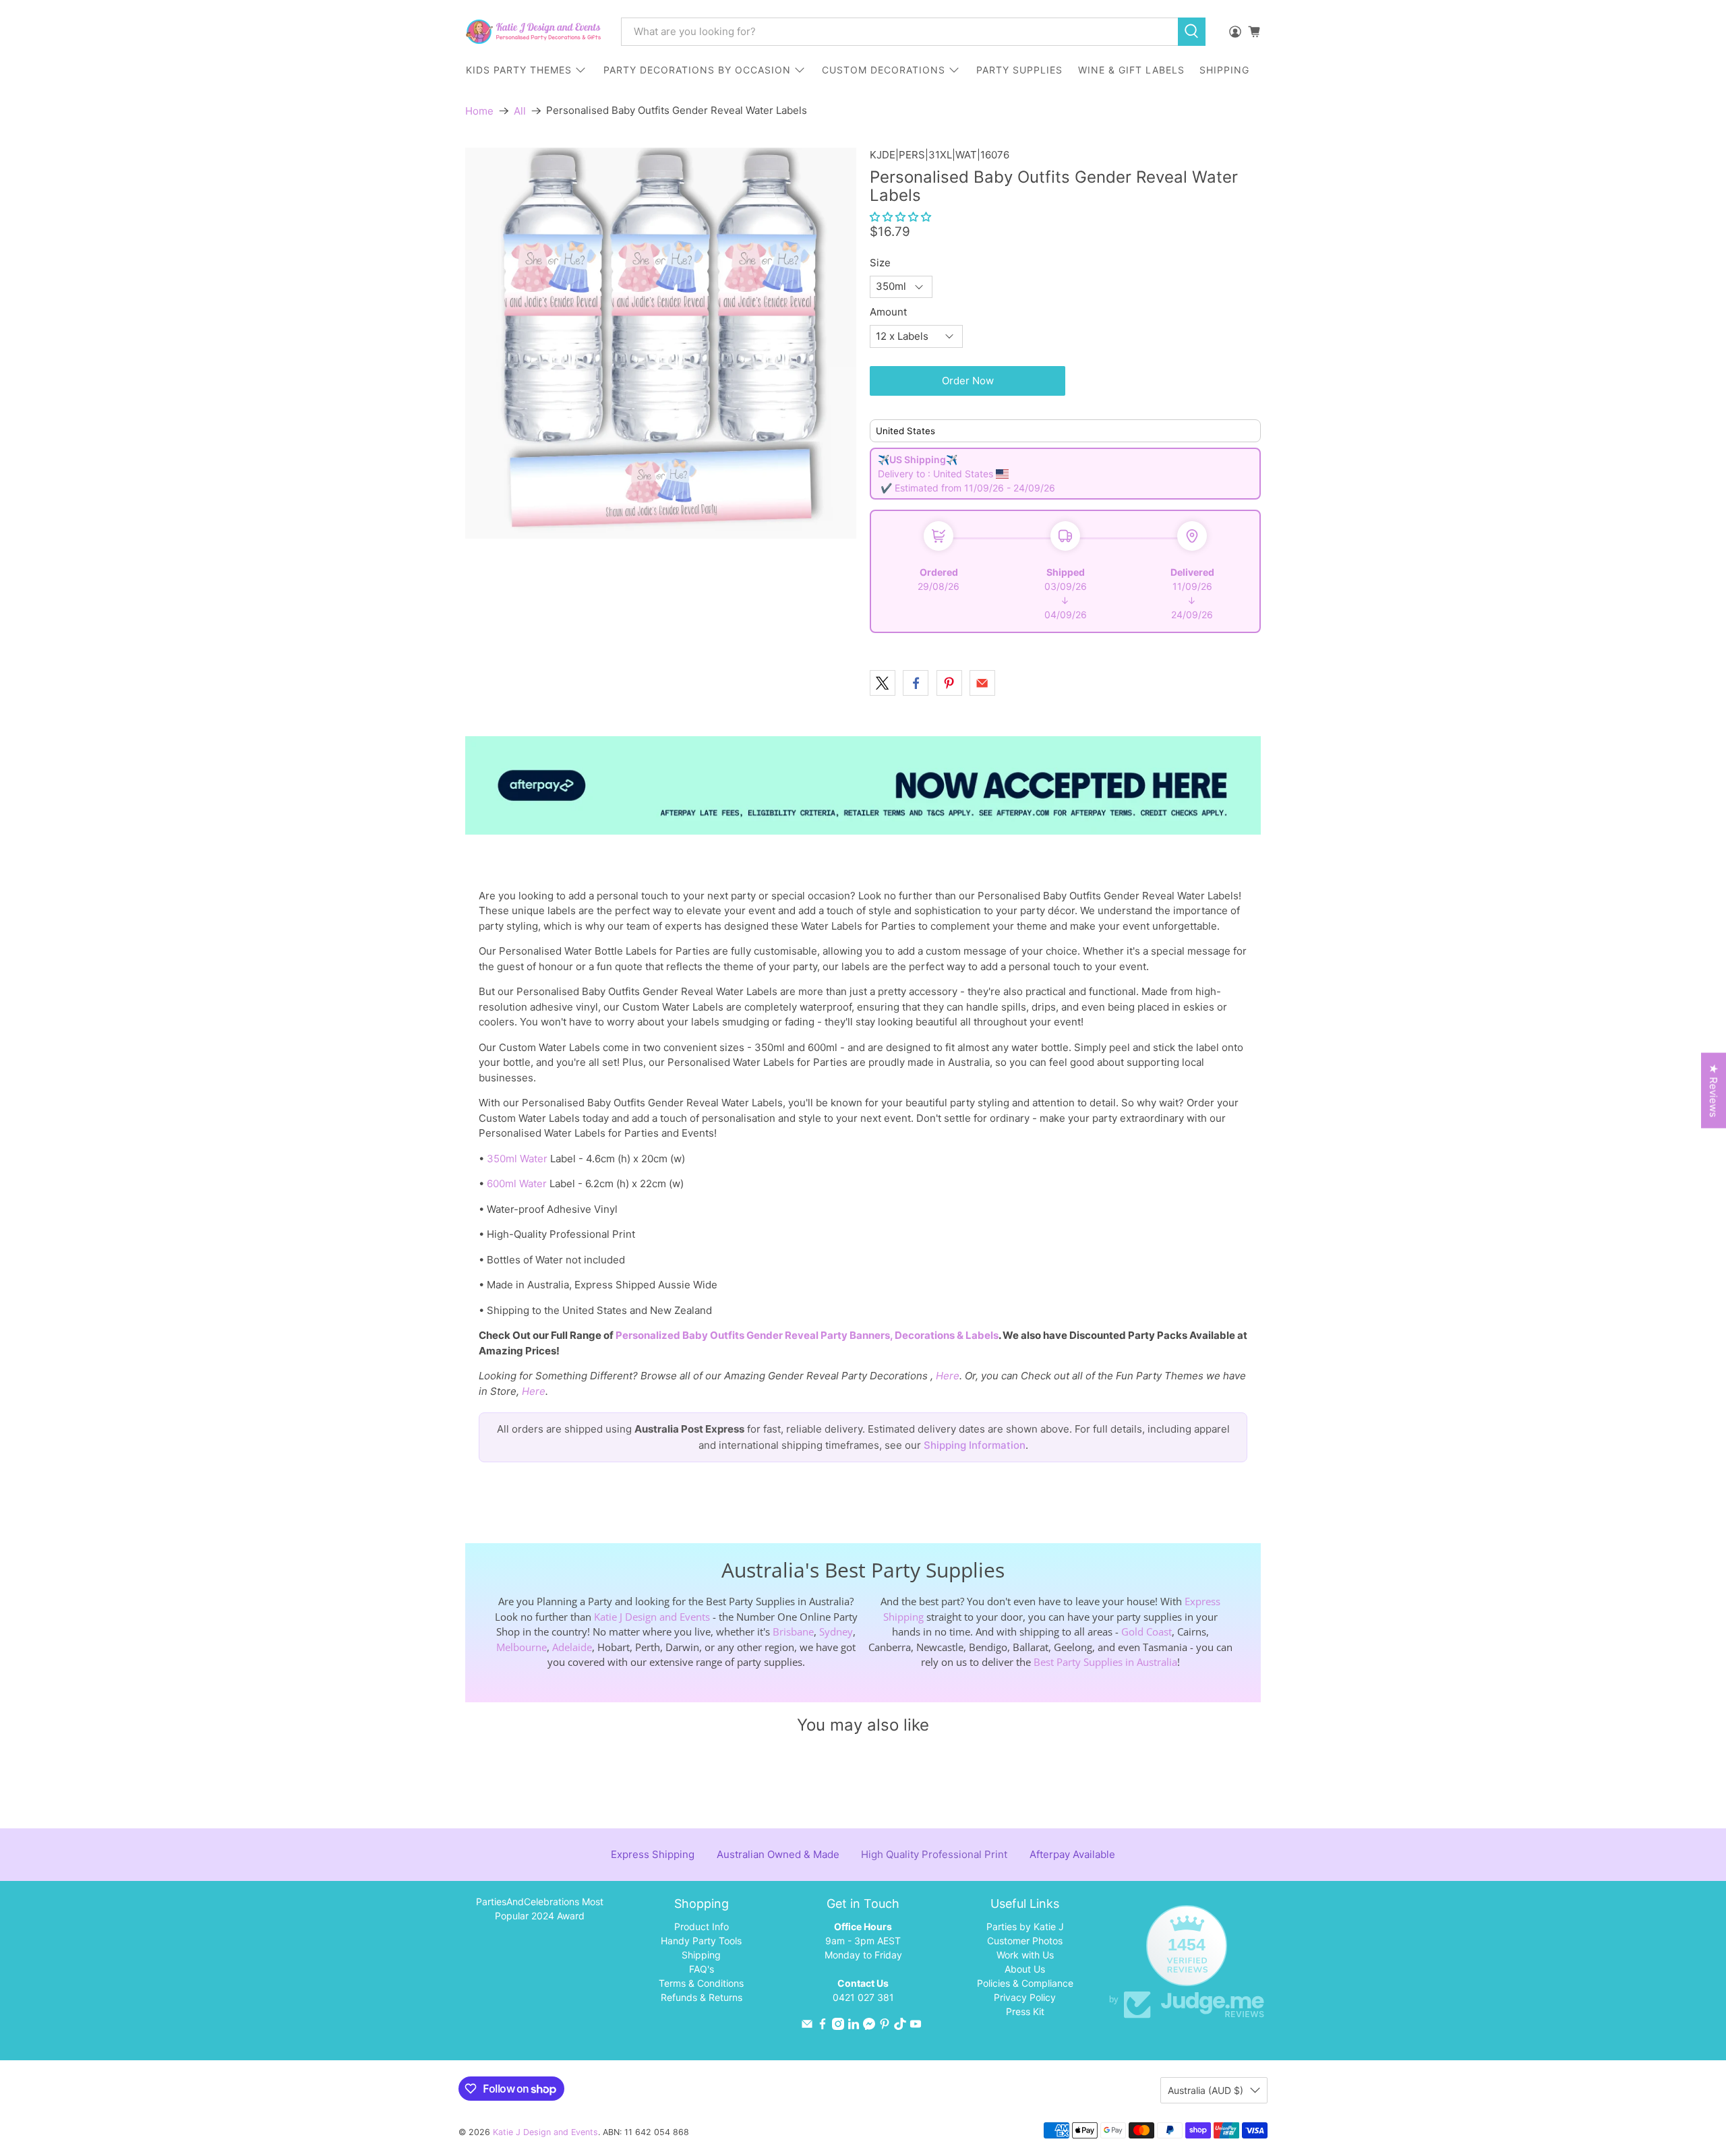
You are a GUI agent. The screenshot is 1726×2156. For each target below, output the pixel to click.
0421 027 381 (863, 1997)
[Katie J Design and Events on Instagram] (838, 2026)
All (520, 111)
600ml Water (517, 1184)
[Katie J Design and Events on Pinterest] (885, 2026)
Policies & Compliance (1025, 1983)
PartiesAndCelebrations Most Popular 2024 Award (540, 1909)
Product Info (702, 1926)
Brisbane (793, 1631)
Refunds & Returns (702, 1997)
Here (948, 1376)
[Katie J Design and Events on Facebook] (823, 2026)
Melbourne (522, 1647)
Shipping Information (975, 1445)
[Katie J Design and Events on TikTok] (900, 2026)
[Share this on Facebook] (916, 683)
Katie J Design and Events (652, 1617)
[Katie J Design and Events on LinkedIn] (854, 2026)
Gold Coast (1147, 1631)
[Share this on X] (883, 683)
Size (880, 263)
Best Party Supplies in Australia (1105, 1662)
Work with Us (1025, 1955)
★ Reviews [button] (1714, 1091)
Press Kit (1025, 2011)
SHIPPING (1224, 70)
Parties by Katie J (1025, 1926)
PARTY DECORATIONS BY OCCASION (697, 70)
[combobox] (899, 32)
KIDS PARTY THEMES (519, 70)
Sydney (836, 1631)
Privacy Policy (1025, 1997)
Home (479, 111)
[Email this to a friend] (982, 683)
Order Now (968, 381)
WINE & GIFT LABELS (1131, 70)
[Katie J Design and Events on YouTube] (916, 2026)
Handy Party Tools (701, 1941)
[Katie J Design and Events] (533, 32)
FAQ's (702, 1969)
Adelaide (572, 1647)
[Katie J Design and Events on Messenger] (869, 2026)
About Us (1025, 1969)
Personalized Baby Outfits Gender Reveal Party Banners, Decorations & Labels (807, 1335)
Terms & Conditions (701, 1983)
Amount (888, 312)
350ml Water (517, 1159)
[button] (900, 217)
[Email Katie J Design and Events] (807, 2026)
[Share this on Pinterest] (949, 683)
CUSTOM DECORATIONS (884, 70)
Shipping (701, 1955)
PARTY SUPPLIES (1019, 70)
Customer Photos (1025, 1941)
